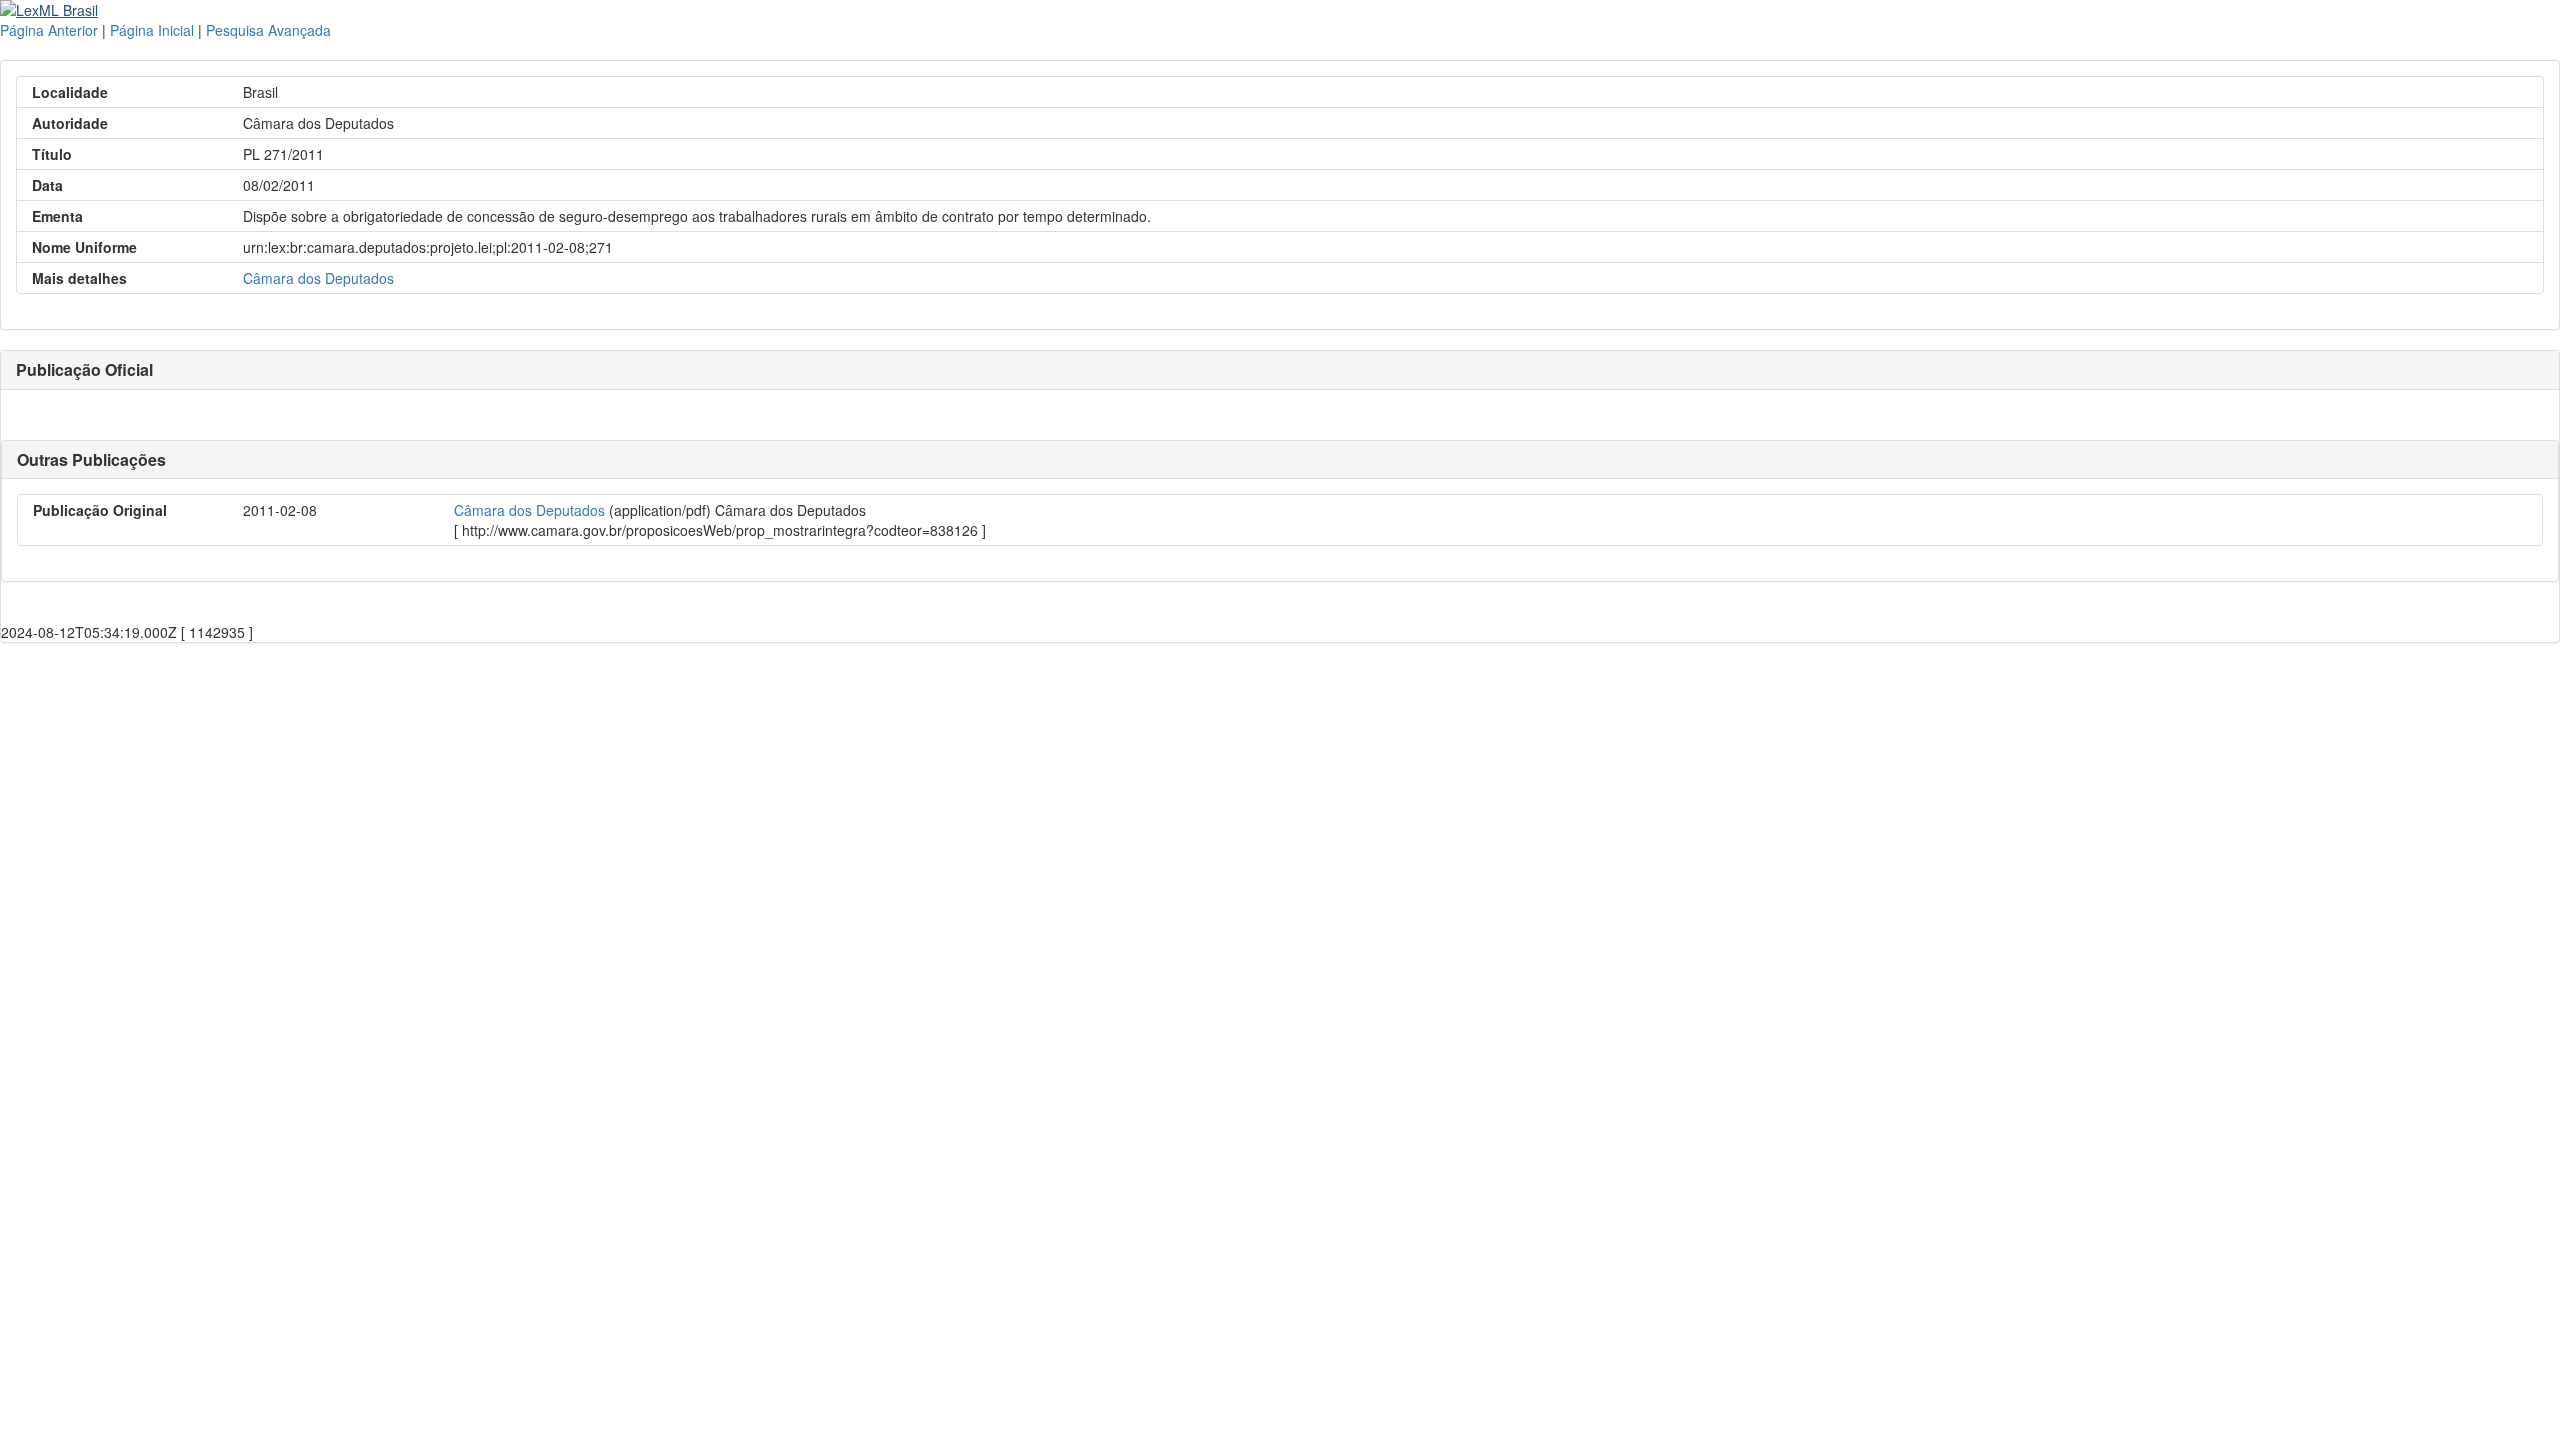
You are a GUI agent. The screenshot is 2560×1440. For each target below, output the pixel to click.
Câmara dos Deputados (318, 278)
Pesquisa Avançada (268, 30)
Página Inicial (152, 30)
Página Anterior (49, 30)
